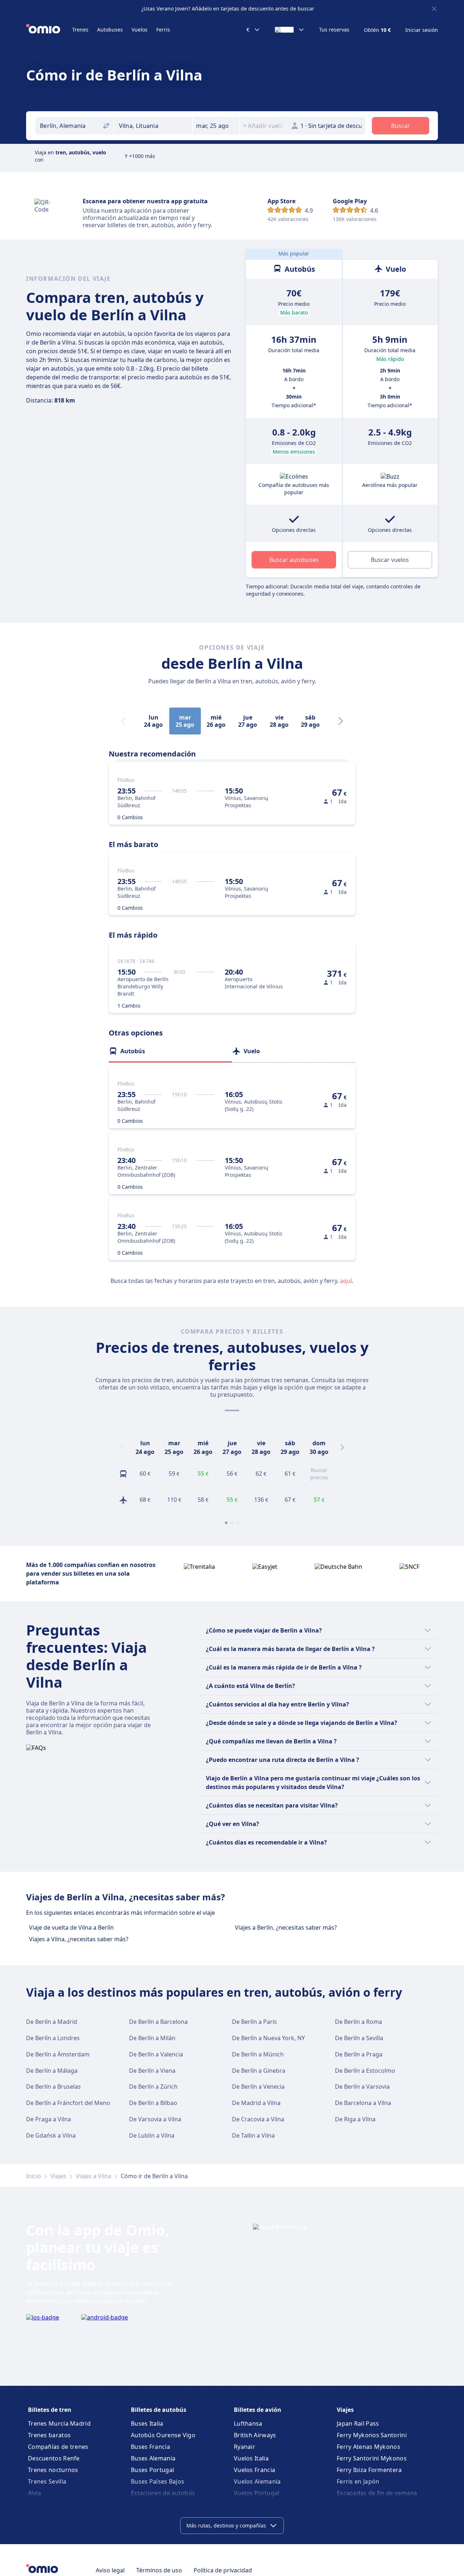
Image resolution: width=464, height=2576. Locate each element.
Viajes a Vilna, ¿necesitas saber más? (79, 1939)
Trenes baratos (49, 2435)
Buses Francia (150, 2447)
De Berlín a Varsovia (362, 2087)
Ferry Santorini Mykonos (372, 2458)
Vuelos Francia (254, 2470)
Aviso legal (110, 2570)
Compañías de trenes (58, 2447)
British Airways (255, 2435)
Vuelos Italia (251, 2458)
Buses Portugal (152, 2470)
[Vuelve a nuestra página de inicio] (49, 30)
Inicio (34, 2176)
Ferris (163, 30)
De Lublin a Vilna (152, 2135)
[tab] (170, 1051)
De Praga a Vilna (49, 2119)
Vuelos (140, 30)
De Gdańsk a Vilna (51, 2135)
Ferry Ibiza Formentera (369, 2470)
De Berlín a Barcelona (158, 2022)
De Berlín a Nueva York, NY (268, 2038)
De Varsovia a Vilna (155, 2119)
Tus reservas (334, 30)
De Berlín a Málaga (52, 2071)
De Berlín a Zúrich (153, 2087)
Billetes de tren (50, 2410)
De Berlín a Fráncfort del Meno (68, 2103)
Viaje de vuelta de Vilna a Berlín (71, 1927)
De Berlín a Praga (359, 2054)
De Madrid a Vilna (256, 2103)
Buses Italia (147, 2423)
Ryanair (245, 2447)
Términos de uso (159, 2570)
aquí (346, 1281)
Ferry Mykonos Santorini (372, 2435)
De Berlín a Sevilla (359, 2038)
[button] (216, 126)
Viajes (58, 2176)
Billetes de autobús (159, 2410)
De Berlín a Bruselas (53, 2087)
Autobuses (110, 30)
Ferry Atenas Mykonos (368, 2447)
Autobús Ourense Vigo (163, 2435)
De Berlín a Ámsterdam (58, 2054)
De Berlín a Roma (359, 2022)
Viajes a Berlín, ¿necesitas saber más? (286, 1927)
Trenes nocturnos (53, 2470)
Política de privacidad (223, 2570)
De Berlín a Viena (152, 2071)
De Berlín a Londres (53, 2038)
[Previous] (122, 1447)
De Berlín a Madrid (52, 2022)
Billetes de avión (258, 2410)
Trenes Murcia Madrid (59, 2423)
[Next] (341, 721)
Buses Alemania (153, 2458)
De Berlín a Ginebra (259, 2071)
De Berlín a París (254, 2022)
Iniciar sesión (422, 30)
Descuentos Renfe (54, 2458)
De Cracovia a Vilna (258, 2119)
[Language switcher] (290, 30)
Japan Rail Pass (358, 2423)
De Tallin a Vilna (253, 2135)
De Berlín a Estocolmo (365, 2071)
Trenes (80, 30)
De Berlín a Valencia (156, 2054)
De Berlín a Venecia (258, 2087)
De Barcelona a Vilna (363, 2103)
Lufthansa (248, 2423)
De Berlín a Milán (152, 2038)
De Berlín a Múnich (258, 2054)
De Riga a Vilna (355, 2119)
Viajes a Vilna (94, 2176)
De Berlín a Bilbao (153, 2103)
